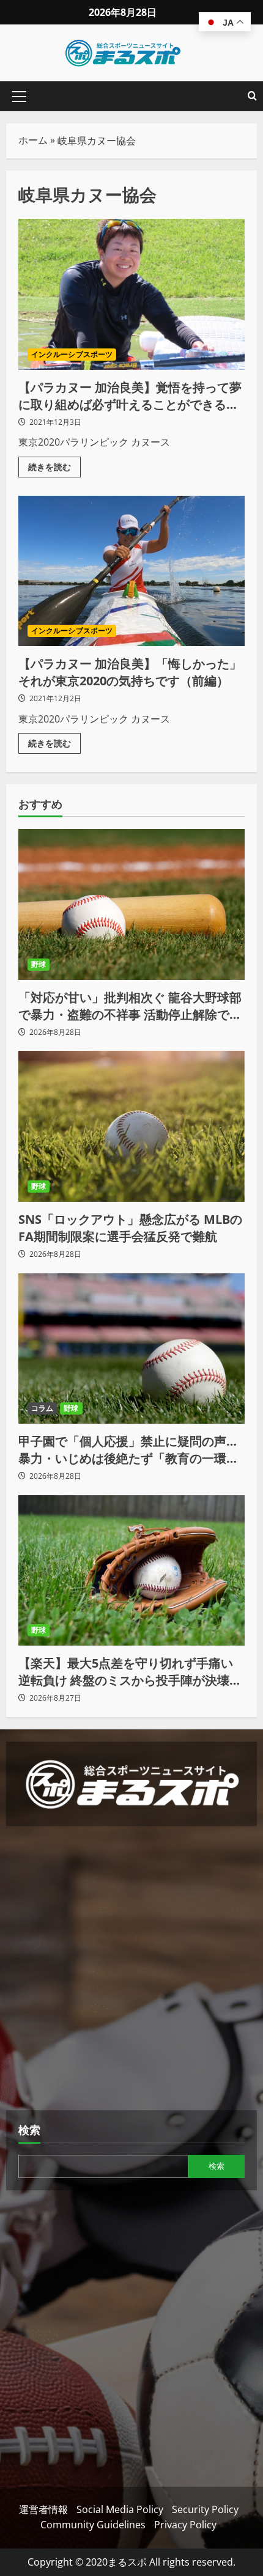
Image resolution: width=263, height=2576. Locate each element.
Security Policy (205, 2509)
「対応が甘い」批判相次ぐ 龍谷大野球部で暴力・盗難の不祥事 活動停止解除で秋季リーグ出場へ (130, 1006)
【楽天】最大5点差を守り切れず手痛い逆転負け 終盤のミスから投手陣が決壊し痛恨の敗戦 (130, 1672)
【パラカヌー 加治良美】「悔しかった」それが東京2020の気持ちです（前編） (131, 571)
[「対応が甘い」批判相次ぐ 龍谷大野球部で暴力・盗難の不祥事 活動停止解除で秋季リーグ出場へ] (131, 904)
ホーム (33, 140)
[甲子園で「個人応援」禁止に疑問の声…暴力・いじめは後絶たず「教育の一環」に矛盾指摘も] (131, 1349)
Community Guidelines (93, 2525)
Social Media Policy (120, 2509)
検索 (29, 2130)
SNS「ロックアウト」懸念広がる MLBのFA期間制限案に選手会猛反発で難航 (130, 1228)
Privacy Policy (185, 2525)
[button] (19, 97)
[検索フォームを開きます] (252, 96)
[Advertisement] (131, 1970)
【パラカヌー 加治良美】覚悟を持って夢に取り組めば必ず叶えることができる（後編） (131, 294)
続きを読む (54, 465)
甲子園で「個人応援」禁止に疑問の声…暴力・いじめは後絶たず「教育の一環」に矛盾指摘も (128, 1450)
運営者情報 (43, 2509)
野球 (39, 964)
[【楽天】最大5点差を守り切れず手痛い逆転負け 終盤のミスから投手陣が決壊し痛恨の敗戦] (131, 1571)
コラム (42, 1408)
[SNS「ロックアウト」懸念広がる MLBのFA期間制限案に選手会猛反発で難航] (131, 1126)
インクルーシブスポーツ (72, 354)
